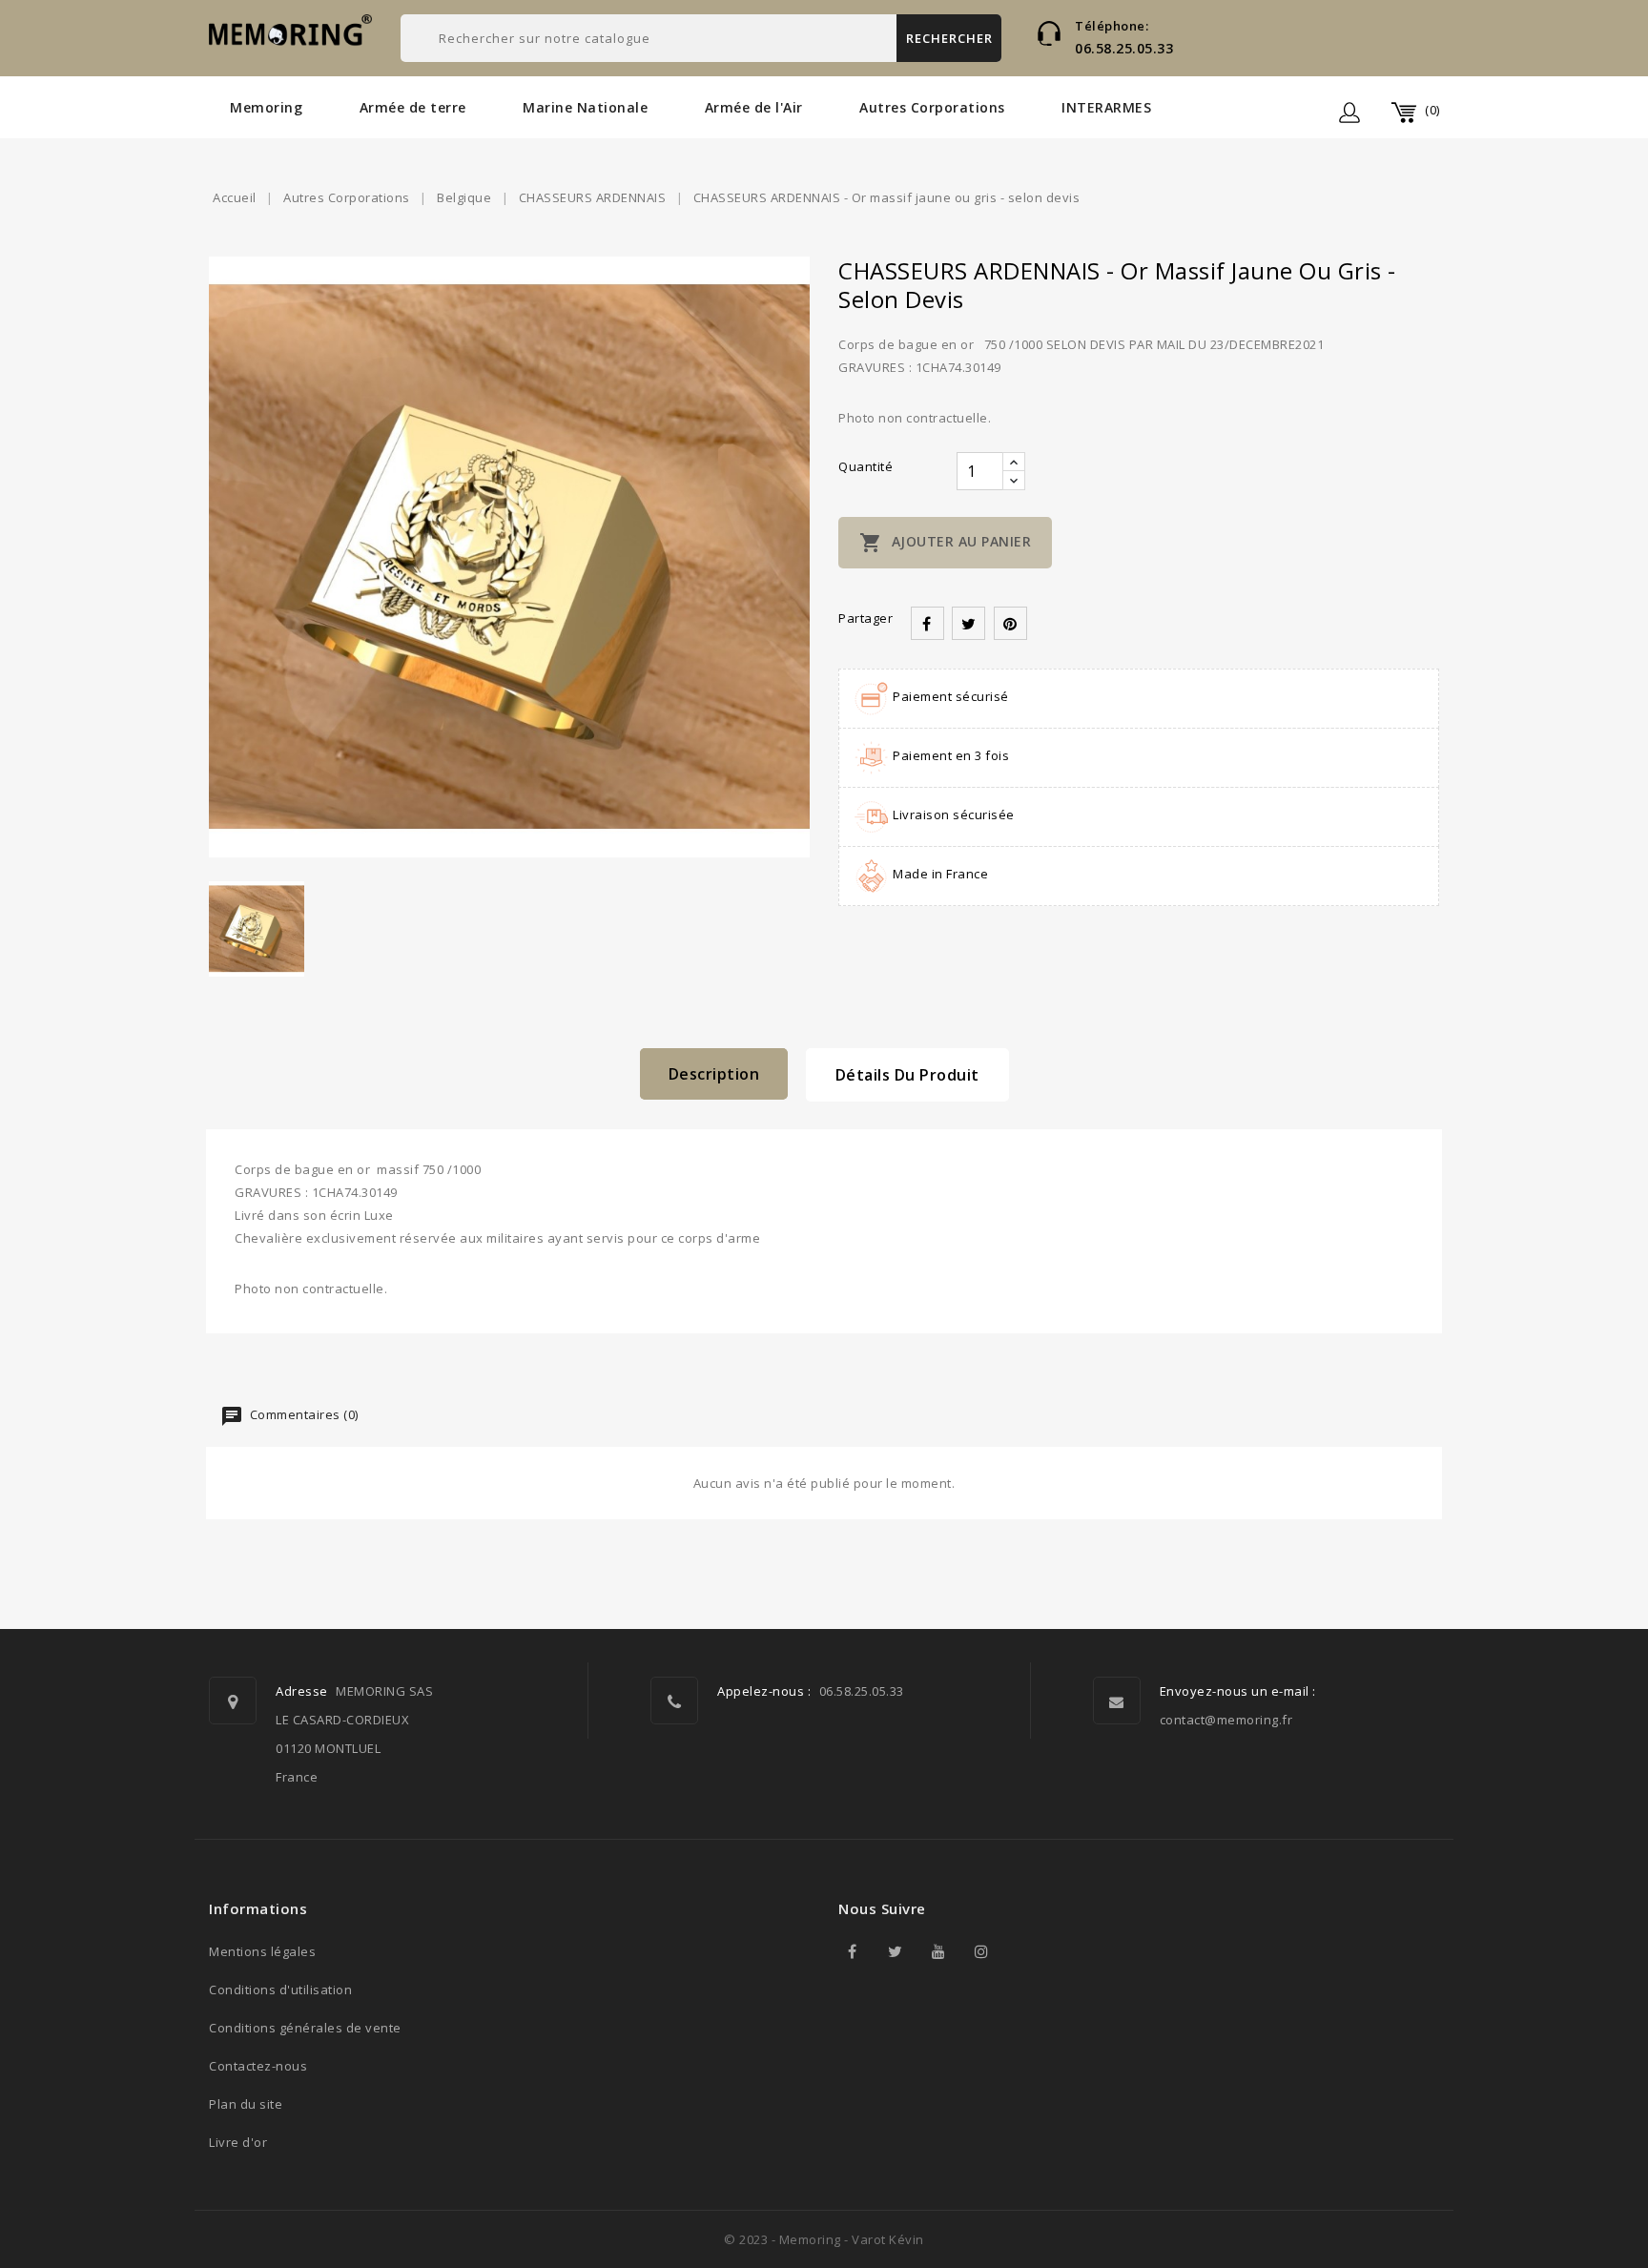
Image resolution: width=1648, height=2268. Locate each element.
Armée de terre (413, 107)
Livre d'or (238, 2142)
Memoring (266, 107)
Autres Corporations (932, 107)
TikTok (1024, 1951)
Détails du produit (907, 1075)
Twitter (896, 1951)
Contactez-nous (258, 2066)
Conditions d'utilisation (280, 1990)
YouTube (938, 1951)
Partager (927, 623)
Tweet (968, 623)
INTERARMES (1106, 107)
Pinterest (1010, 623)
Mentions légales (262, 1951)
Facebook (853, 1951)
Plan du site (246, 2104)
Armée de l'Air (754, 107)
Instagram (981, 1951)
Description (714, 1074)
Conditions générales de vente (305, 2028)
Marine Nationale (585, 107)
